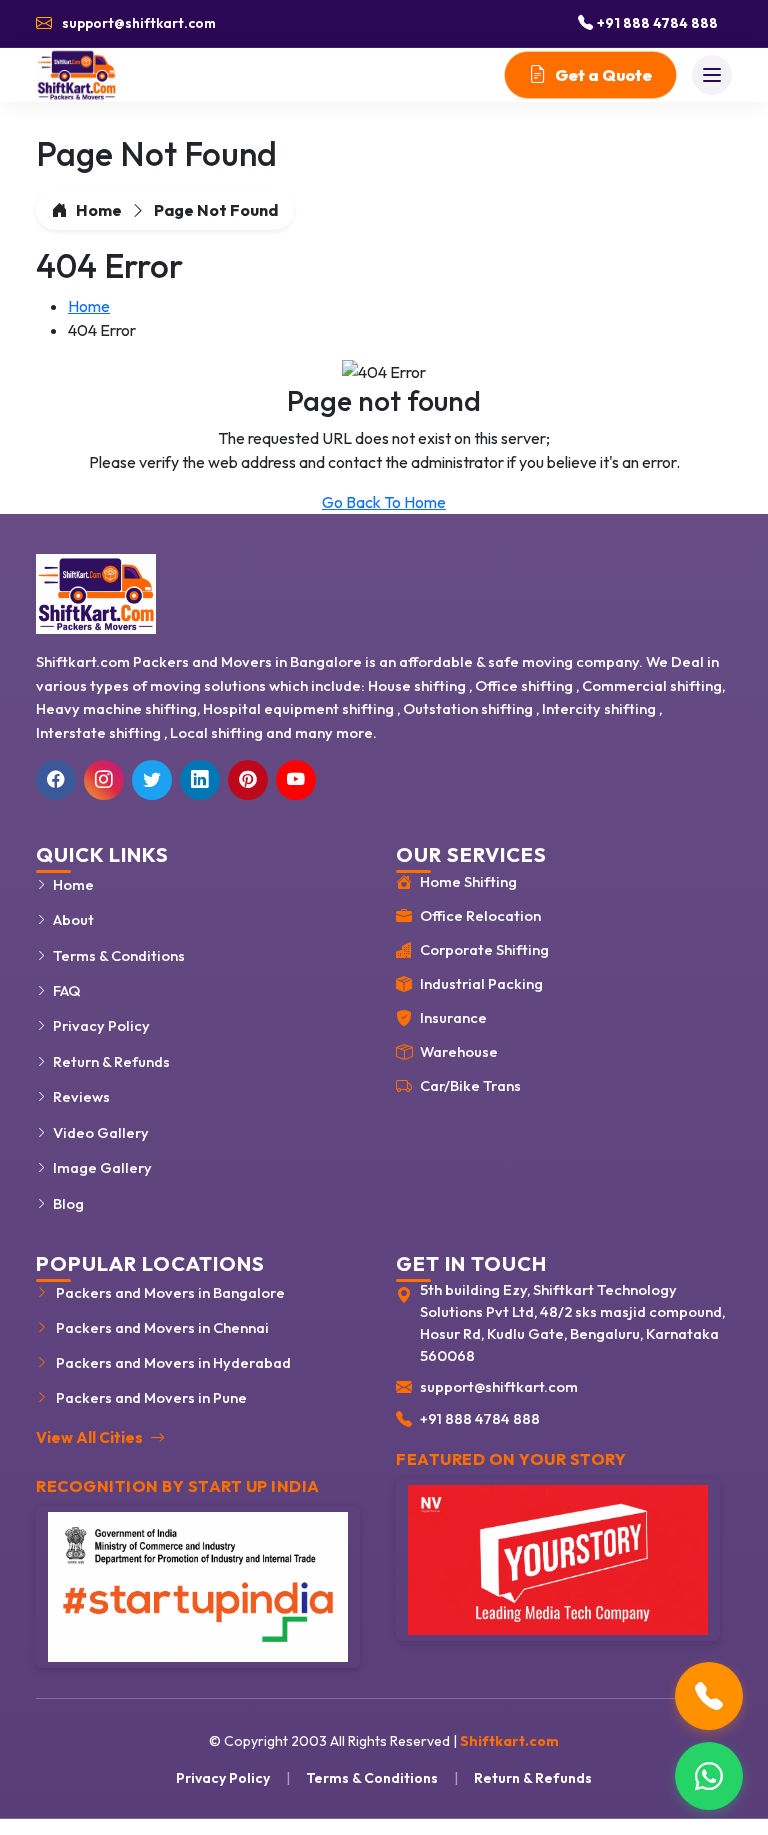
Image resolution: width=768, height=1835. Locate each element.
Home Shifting (468, 881)
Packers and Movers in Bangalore (170, 1292)
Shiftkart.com (509, 1741)
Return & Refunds (111, 1061)
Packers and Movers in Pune (151, 1397)
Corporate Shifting (484, 949)
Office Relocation (480, 915)
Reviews (81, 1096)
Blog (68, 1203)
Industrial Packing (481, 983)
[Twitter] (152, 780)
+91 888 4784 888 (480, 1418)
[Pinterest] (248, 780)
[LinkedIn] (200, 780)
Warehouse (459, 1051)
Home (99, 210)
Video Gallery (101, 1132)
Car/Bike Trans (470, 1085)
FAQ (67, 990)
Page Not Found (216, 210)
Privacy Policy (101, 1025)
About (73, 919)
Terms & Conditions (119, 955)
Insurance (453, 1017)
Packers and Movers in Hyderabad (173, 1362)
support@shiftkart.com (499, 1386)
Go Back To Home (384, 502)
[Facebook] (56, 780)
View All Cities (91, 1437)
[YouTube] (296, 780)
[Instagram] (104, 780)
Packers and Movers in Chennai (162, 1327)
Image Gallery (102, 1167)
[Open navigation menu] (712, 75)
